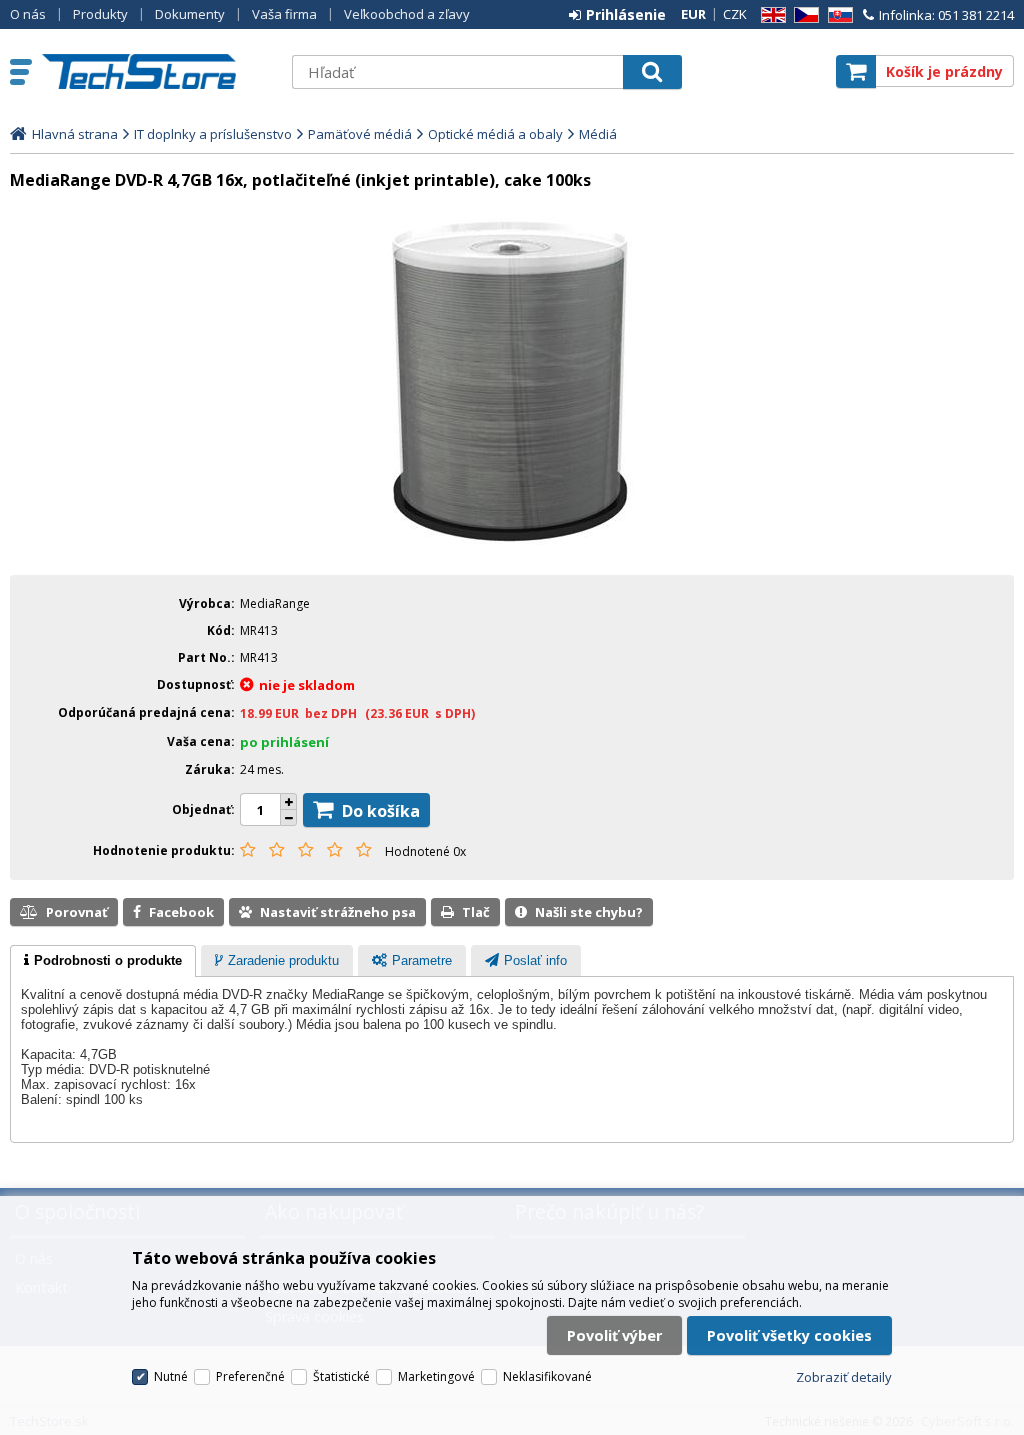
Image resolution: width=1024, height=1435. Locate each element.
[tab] (103, 961)
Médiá (598, 134)
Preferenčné (250, 1376)
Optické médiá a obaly (495, 134)
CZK (735, 14)
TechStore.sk (157, 71)
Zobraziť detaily (844, 1377)
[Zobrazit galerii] (512, 546)
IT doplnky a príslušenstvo (213, 134)
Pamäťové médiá (360, 134)
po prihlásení (284, 742)
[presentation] (103, 961)
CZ (803, 15)
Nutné (171, 1376)
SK (837, 15)
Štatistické (341, 1376)
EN (770, 15)
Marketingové (436, 1376)
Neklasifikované (547, 1376)
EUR (693, 14)
